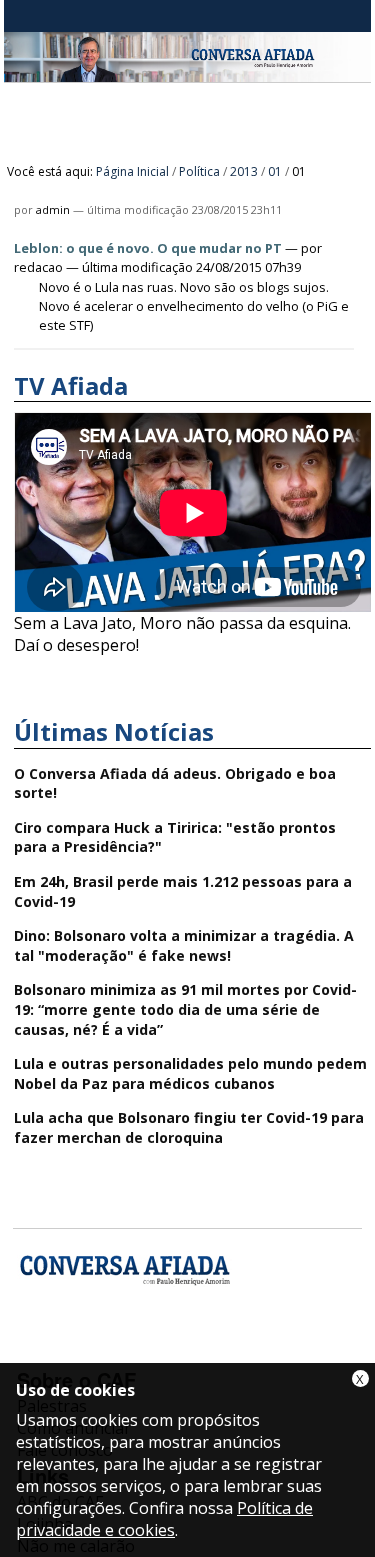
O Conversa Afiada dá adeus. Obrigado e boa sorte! (175, 783)
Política (199, 171)
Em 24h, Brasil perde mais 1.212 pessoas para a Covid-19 (183, 891)
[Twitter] (141, 1351)
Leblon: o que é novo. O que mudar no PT (148, 248)
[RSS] (194, 1351)
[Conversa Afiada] (188, 71)
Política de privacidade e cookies (164, 1519)
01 (275, 171)
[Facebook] (35, 1351)
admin (53, 209)
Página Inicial (132, 171)
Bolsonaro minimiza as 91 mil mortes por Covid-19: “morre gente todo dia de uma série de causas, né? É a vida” (185, 1009)
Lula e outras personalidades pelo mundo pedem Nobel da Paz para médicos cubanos (190, 1073)
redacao (38, 267)
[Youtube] (88, 1351)
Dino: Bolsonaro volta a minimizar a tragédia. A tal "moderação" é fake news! (184, 945)
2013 (244, 171)
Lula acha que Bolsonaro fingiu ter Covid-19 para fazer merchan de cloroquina (189, 1127)
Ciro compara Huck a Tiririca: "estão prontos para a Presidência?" (175, 837)
